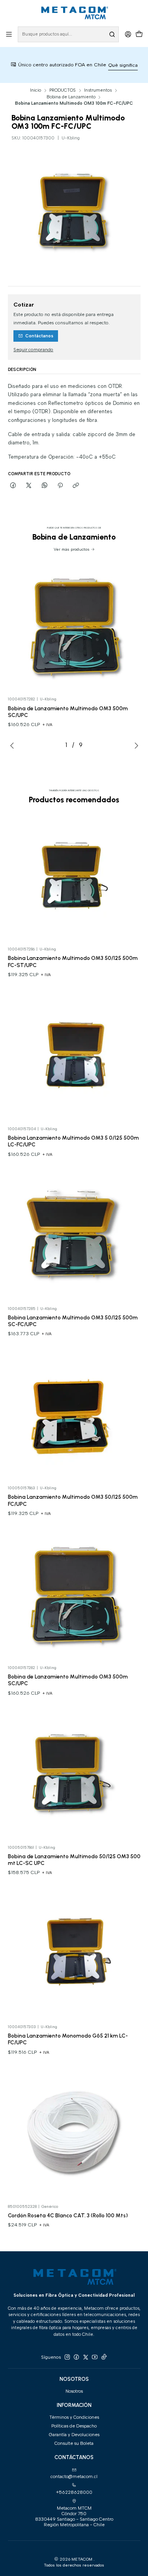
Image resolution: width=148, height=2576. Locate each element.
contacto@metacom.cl (74, 2476)
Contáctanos (39, 336)
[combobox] (68, 34)
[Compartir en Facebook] (13, 485)
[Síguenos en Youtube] (95, 2357)
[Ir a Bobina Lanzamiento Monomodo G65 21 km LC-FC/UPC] (74, 1954)
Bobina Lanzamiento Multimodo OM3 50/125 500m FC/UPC (73, 1500)
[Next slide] (135, 745)
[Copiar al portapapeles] (76, 485)
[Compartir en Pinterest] (60, 485)
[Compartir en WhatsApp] (45, 485)
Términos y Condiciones (74, 2417)
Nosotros (74, 2391)
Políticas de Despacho (74, 2426)
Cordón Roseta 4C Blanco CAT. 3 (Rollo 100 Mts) (68, 2215)
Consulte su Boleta (74, 2443)
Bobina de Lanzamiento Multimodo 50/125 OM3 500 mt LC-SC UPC (74, 1860)
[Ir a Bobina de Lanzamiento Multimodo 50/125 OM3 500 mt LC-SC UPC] (74, 1774)
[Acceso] (128, 34)
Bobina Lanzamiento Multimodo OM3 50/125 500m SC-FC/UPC (73, 1321)
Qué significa (99, 65)
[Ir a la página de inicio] (74, 13)
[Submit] (112, 34)
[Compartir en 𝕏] (29, 485)
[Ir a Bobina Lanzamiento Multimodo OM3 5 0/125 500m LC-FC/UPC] (74, 1056)
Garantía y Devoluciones (74, 2435)
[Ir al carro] (139, 34)
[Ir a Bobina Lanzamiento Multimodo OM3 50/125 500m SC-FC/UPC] (74, 1236)
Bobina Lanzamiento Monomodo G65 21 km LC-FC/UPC (68, 2039)
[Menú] (9, 34)
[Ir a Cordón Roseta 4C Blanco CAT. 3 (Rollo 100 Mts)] (74, 2134)
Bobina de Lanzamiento (71, 97)
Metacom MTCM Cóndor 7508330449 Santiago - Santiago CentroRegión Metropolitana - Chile (74, 2517)
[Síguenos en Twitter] (86, 2357)
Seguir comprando (33, 350)
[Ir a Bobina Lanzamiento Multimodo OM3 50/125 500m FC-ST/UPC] (74, 876)
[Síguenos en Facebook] (76, 2357)
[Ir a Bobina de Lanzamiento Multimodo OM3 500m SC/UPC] (74, 626)
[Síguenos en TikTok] (104, 2357)
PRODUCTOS (63, 90)
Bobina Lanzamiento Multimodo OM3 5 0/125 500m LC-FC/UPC (73, 1141)
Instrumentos (98, 90)
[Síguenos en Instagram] (67, 2357)
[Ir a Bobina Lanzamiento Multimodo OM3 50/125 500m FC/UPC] (74, 1415)
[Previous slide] (14, 745)
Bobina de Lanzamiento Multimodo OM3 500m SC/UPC (68, 712)
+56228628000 (74, 2492)
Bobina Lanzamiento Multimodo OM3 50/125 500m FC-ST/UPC (73, 961)
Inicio (36, 90)
